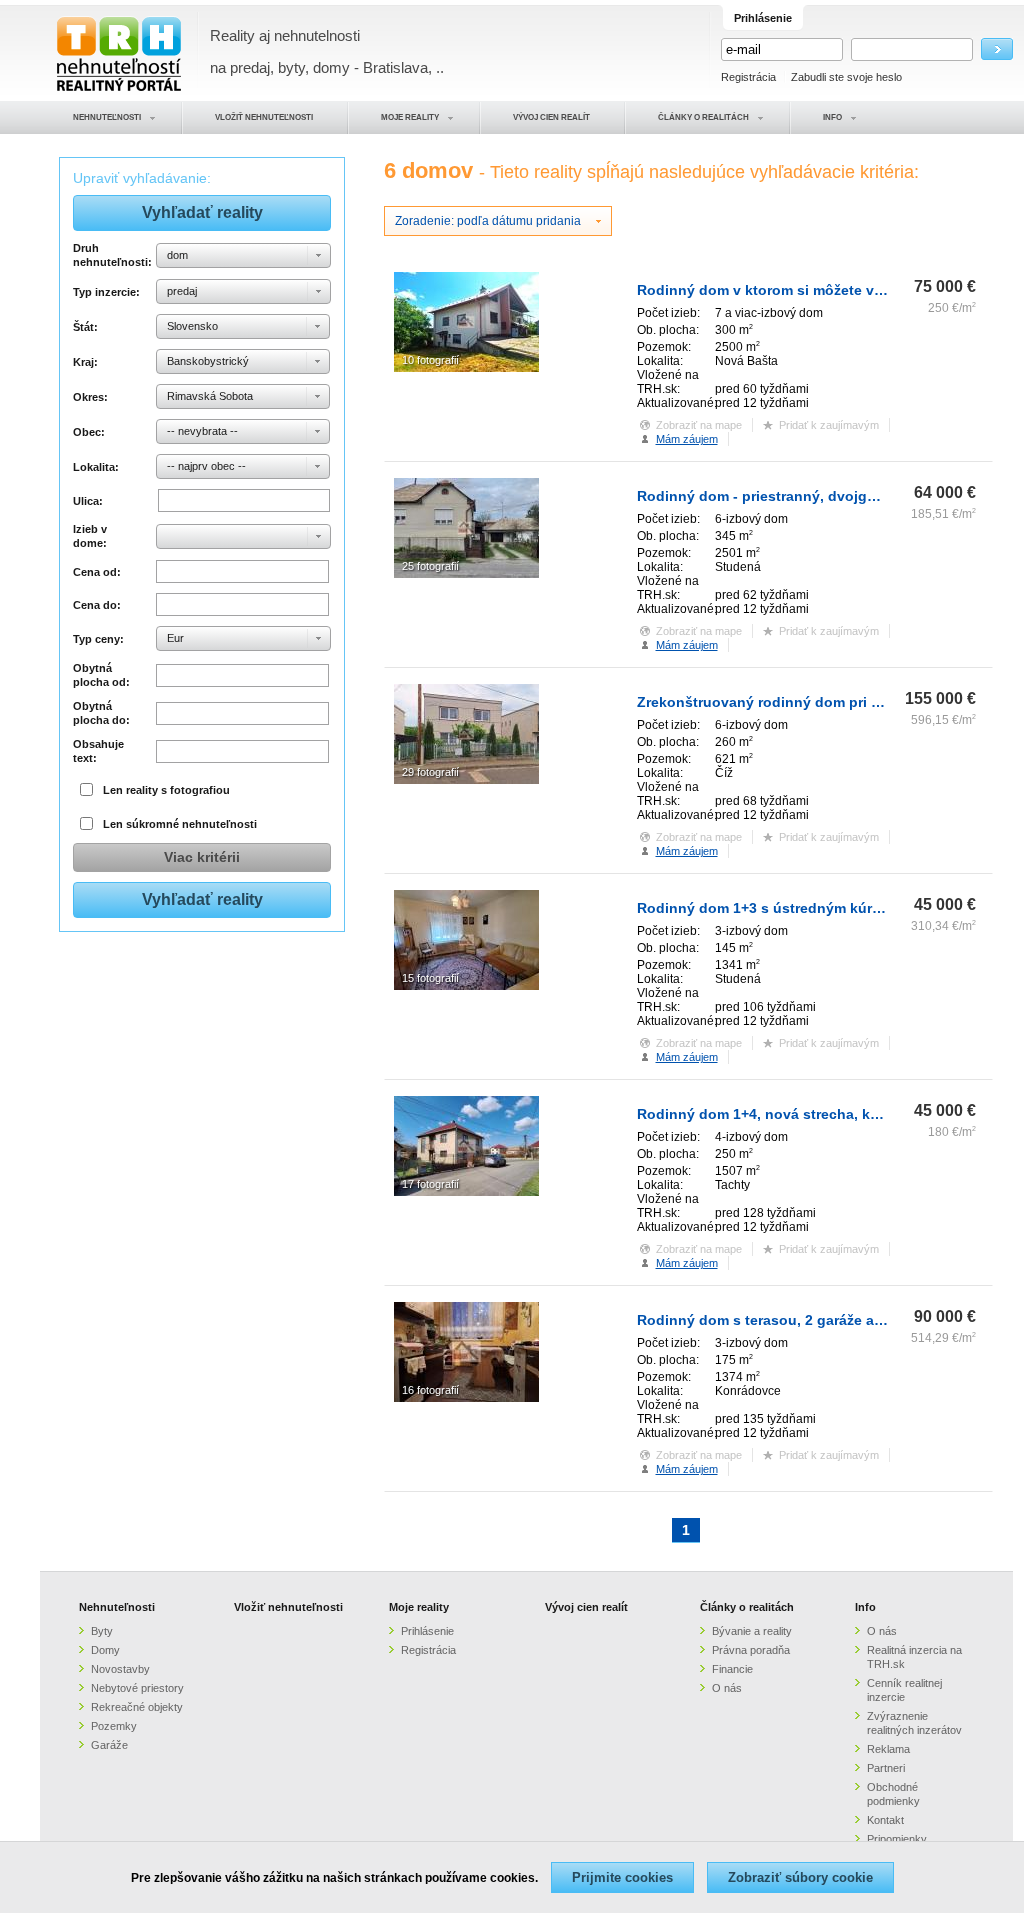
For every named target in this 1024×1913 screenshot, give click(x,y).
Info (865, 1607)
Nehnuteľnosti (117, 1607)
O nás (727, 1688)
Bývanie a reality (752, 1631)
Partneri (886, 1768)
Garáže (109, 1745)
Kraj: (85, 362)
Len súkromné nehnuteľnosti (180, 824)
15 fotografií (430, 978)
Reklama (888, 1749)
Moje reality (419, 1607)
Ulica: (88, 501)
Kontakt (885, 1820)
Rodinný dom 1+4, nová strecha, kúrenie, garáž (797, 1114)
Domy (105, 1650)
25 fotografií (430, 566)
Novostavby (120, 1669)
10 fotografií (430, 360)
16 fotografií (430, 1390)
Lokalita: (96, 467)
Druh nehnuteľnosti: (111, 255)
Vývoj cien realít (586, 1607)
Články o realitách (747, 1607)
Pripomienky (897, 1839)
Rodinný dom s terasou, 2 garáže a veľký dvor (793, 1320)
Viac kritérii (202, 857)
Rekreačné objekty (137, 1707)
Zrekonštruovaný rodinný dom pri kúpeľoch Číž (799, 702)
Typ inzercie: (106, 292)
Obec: (89, 432)
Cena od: (97, 572)
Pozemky (114, 1726)
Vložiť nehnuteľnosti (288, 1607)
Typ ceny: (98, 639)
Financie (732, 1669)
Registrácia (748, 77)
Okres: (90, 397)
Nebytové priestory (137, 1688)
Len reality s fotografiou (166, 790)
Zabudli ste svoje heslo (846, 77)
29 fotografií (430, 772)
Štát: (85, 327)
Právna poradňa (751, 1650)
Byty (102, 1631)
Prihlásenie (427, 1631)
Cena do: (97, 605)
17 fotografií (430, 1184)
